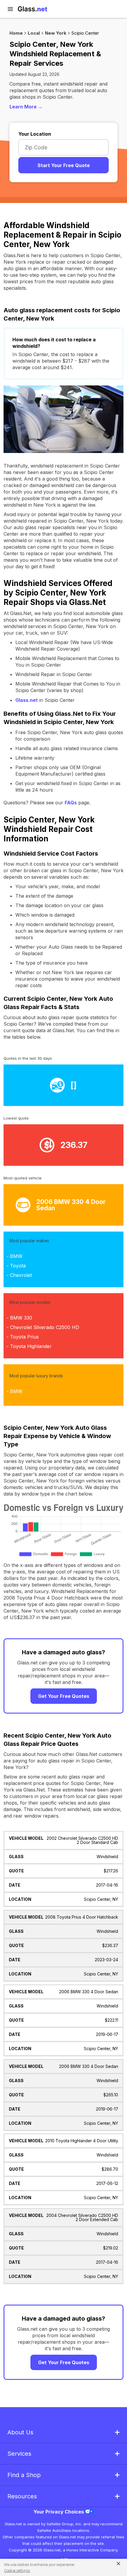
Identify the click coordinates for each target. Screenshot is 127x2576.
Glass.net (27, 700)
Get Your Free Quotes (64, 1696)
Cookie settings (17, 2571)
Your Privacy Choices (59, 2512)
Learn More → (26, 107)
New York (56, 33)
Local (34, 33)
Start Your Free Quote (64, 165)
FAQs (71, 803)
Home (16, 33)
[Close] (116, 2563)
